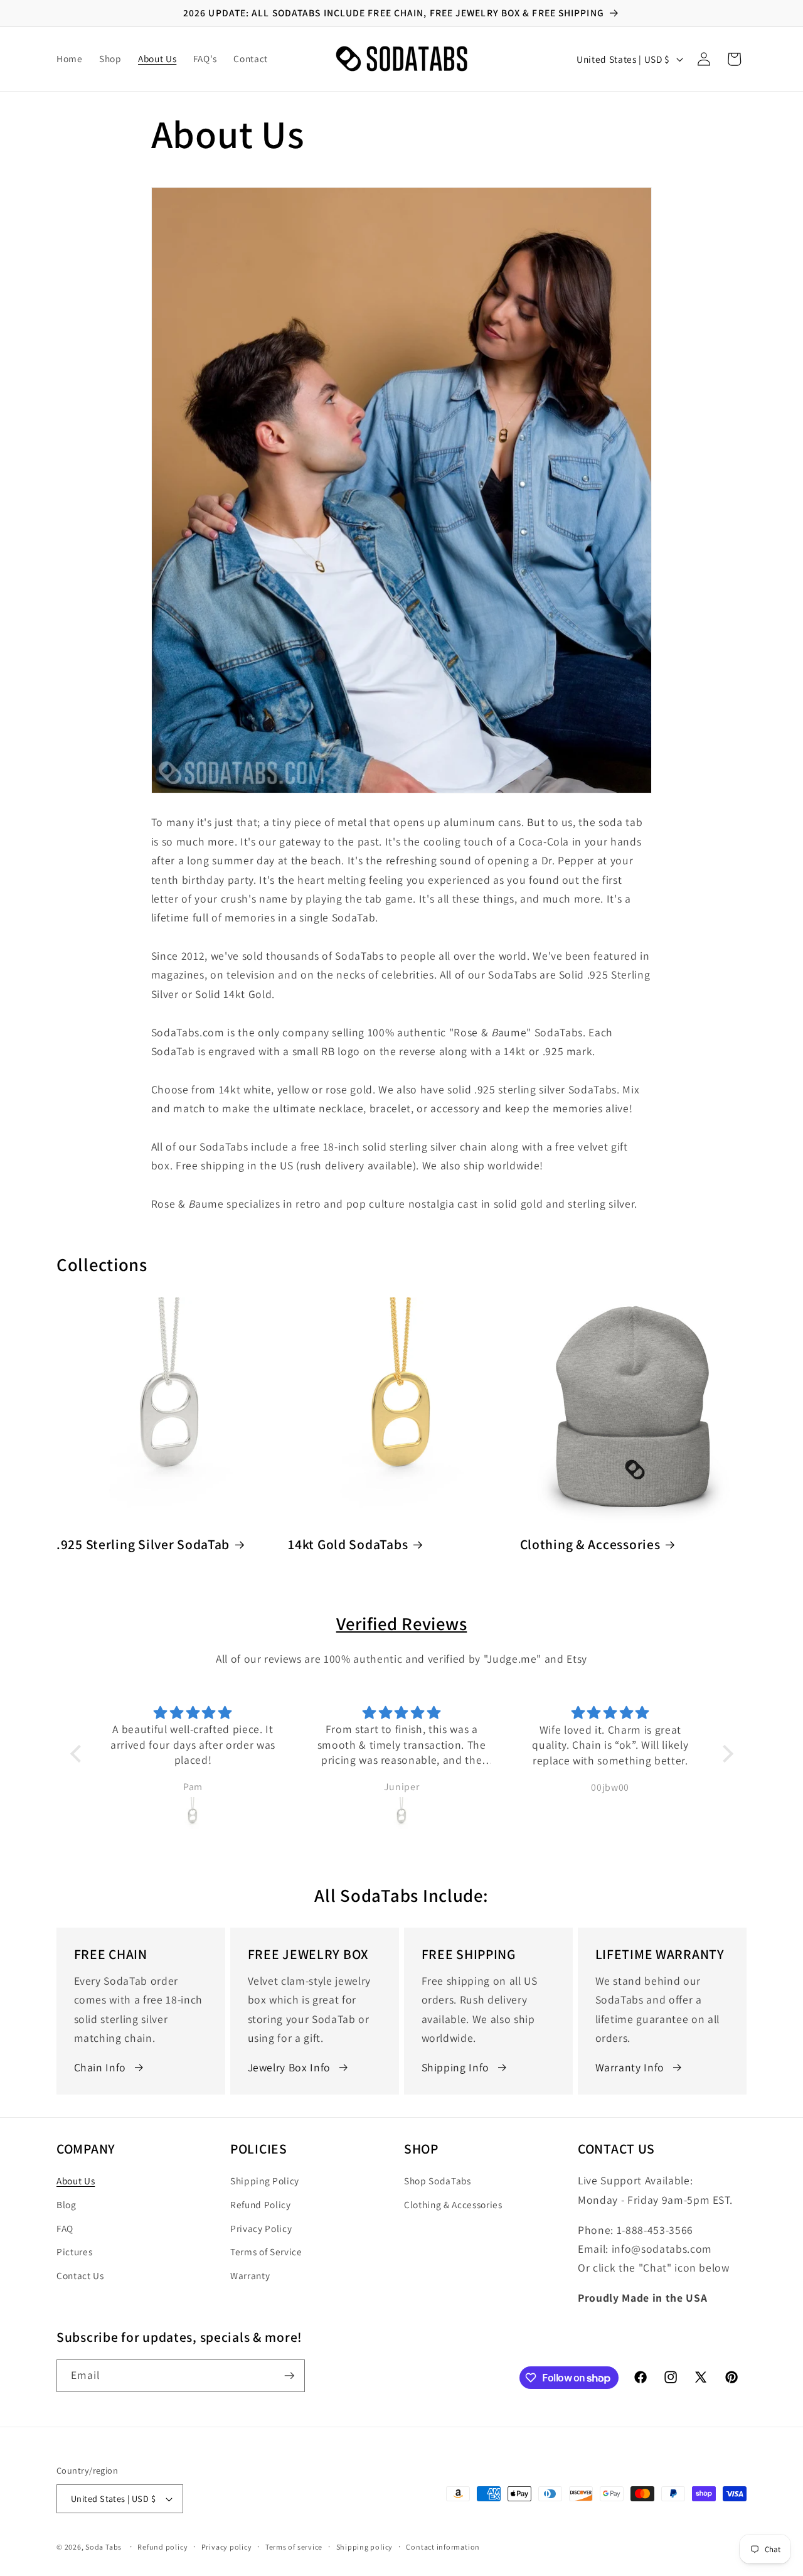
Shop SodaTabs (438, 2181)
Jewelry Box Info (290, 2067)
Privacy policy (227, 2547)
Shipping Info (456, 2067)
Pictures (74, 2251)
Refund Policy (261, 2204)
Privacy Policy (261, 2228)
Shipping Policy (265, 2181)
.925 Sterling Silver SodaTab (143, 1544)
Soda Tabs (104, 2547)
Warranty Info (630, 2067)
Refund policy (162, 2547)
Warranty (250, 2275)
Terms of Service (266, 2251)
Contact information (443, 2547)
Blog (66, 2204)
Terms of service (294, 2547)
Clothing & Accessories (590, 1544)
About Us (76, 2181)
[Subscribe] (289, 2376)
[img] (282, 1713)
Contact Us (80, 2275)
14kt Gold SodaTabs (348, 1544)
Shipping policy (365, 2547)
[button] (734, 59)
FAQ (65, 2228)
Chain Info (100, 2067)
